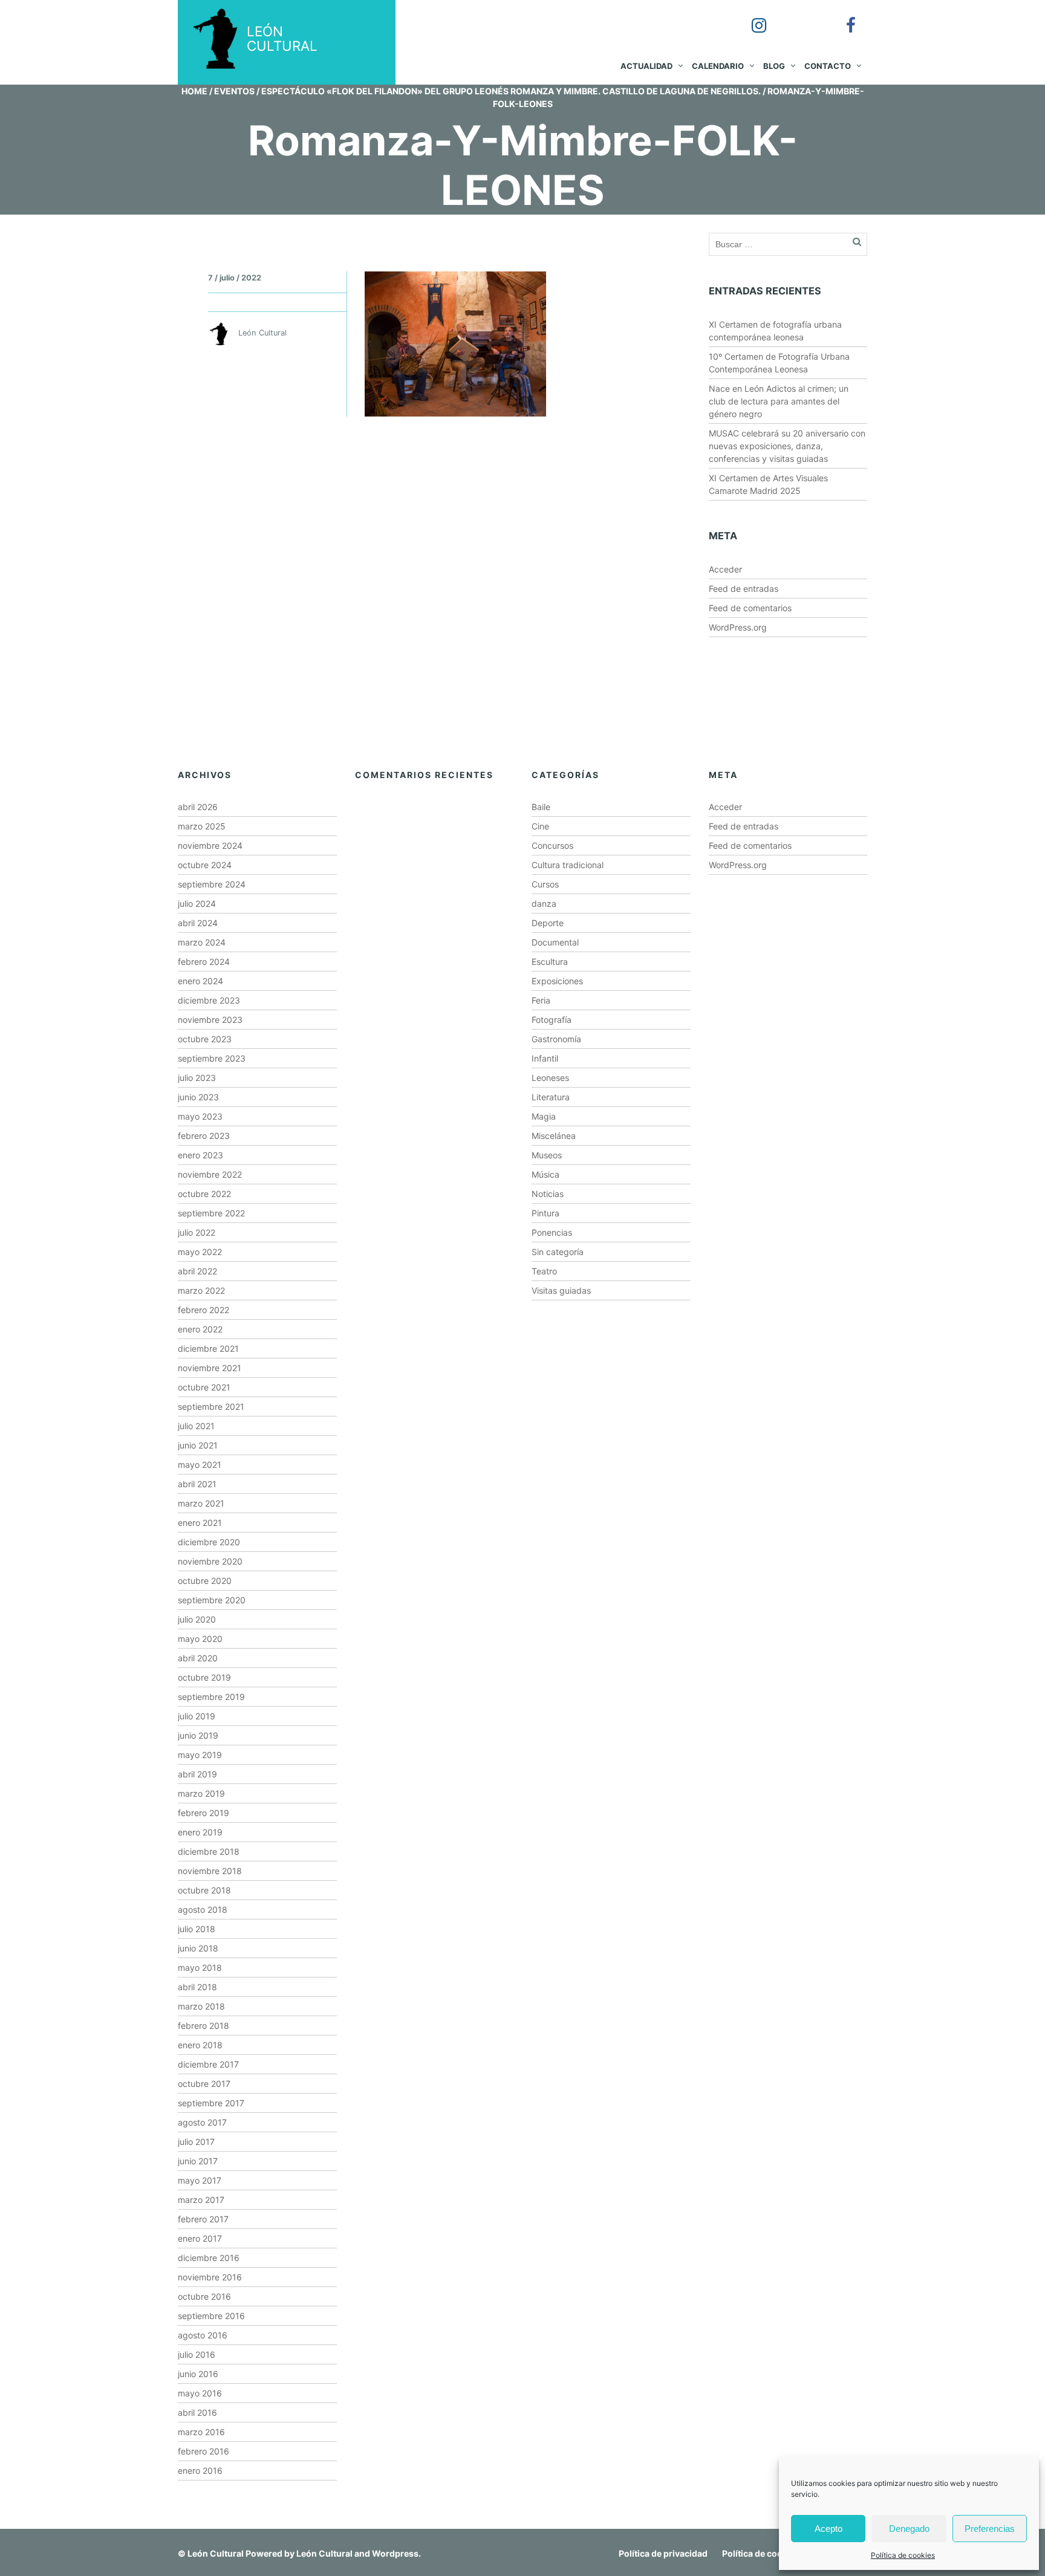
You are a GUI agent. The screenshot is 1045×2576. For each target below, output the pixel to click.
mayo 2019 (200, 1755)
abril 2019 (197, 1774)
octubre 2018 (204, 1890)
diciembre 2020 (209, 1542)
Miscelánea (554, 1136)
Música (545, 1174)
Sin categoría (558, 1252)
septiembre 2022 (211, 1213)
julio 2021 (196, 1426)
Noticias (548, 1194)
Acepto (829, 2529)
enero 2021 (200, 1523)
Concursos (552, 845)
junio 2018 (198, 1948)
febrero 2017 (203, 2219)
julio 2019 (197, 1716)
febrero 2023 (204, 1136)
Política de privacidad (663, 2553)
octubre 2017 (204, 2084)
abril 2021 (197, 1484)
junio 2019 (198, 1735)
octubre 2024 (205, 865)
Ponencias (552, 1232)
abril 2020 (198, 1658)
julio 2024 (197, 904)
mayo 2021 (200, 1465)
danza (544, 904)
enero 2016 (200, 2471)
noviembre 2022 (210, 1174)
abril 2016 (197, 2412)
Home (194, 91)
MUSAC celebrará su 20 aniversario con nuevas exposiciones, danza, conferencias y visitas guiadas (787, 446)
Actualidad (646, 66)
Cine (540, 826)
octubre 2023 (205, 1039)
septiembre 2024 (212, 884)
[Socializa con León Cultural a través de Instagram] (750, 17)
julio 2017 (196, 2142)
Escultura (550, 962)
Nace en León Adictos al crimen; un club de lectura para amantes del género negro (779, 401)
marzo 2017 (201, 2200)
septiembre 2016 (211, 2316)
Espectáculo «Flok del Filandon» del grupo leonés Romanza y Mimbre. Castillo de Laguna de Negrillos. (511, 91)
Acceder (725, 569)
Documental (555, 942)
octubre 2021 (204, 1387)
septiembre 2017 (211, 2103)
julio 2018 (197, 1929)
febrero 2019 (203, 1813)
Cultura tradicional (568, 865)
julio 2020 (197, 1619)
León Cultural (216, 2553)
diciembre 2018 (209, 1851)
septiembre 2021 (211, 1406)
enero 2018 (200, 2045)
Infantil (545, 1058)
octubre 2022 (204, 1194)
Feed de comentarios (750, 608)
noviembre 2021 (210, 1368)
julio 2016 (197, 2354)
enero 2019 (200, 1832)
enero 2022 (200, 1329)
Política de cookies (903, 2555)
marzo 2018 (201, 2006)
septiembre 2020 (212, 1600)
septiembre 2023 (212, 1058)
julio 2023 (197, 1078)
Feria (541, 1000)
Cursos (545, 884)
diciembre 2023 (209, 1000)
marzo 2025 (202, 826)
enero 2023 (200, 1155)
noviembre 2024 (210, 845)
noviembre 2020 (210, 1561)
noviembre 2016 (210, 2277)
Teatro (544, 1271)
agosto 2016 (203, 2335)
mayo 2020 (200, 1639)
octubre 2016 (204, 2296)
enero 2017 (200, 2238)
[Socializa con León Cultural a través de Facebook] (842, 17)
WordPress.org (738, 627)
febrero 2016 (203, 2451)
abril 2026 (198, 807)
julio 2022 (197, 1232)
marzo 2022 (201, 1290)
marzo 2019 (201, 1793)
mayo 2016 (200, 2393)
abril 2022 (197, 1271)
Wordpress (395, 2553)
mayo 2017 (200, 2180)
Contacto (828, 66)
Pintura (545, 1213)
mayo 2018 (200, 1968)
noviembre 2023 (210, 1020)
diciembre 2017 (208, 2064)
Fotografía (552, 1020)
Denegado (909, 2529)
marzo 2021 (201, 1503)
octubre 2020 (205, 1581)
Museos (547, 1155)
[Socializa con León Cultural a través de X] (796, 17)
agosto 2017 (202, 2122)
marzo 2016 (201, 2432)
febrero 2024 (204, 962)
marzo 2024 (202, 942)
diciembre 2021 (208, 1348)
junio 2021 (198, 1445)
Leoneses (550, 1078)
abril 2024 (198, 923)
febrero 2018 (203, 2026)
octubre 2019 (204, 1677)
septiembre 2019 (211, 1697)
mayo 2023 (200, 1116)
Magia (544, 1116)
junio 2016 (198, 2374)
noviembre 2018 (210, 1871)
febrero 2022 (203, 1310)
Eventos (234, 91)
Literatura (551, 1097)
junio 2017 (198, 2161)
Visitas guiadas (561, 1290)
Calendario (718, 66)
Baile (541, 807)
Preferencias (990, 2529)
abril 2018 (197, 1987)
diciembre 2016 (209, 2258)
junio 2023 (198, 1097)
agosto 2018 (203, 1909)
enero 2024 (200, 981)
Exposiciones (557, 981)
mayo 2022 (200, 1252)
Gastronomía (556, 1039)
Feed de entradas (744, 589)
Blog (774, 66)
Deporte (548, 923)
